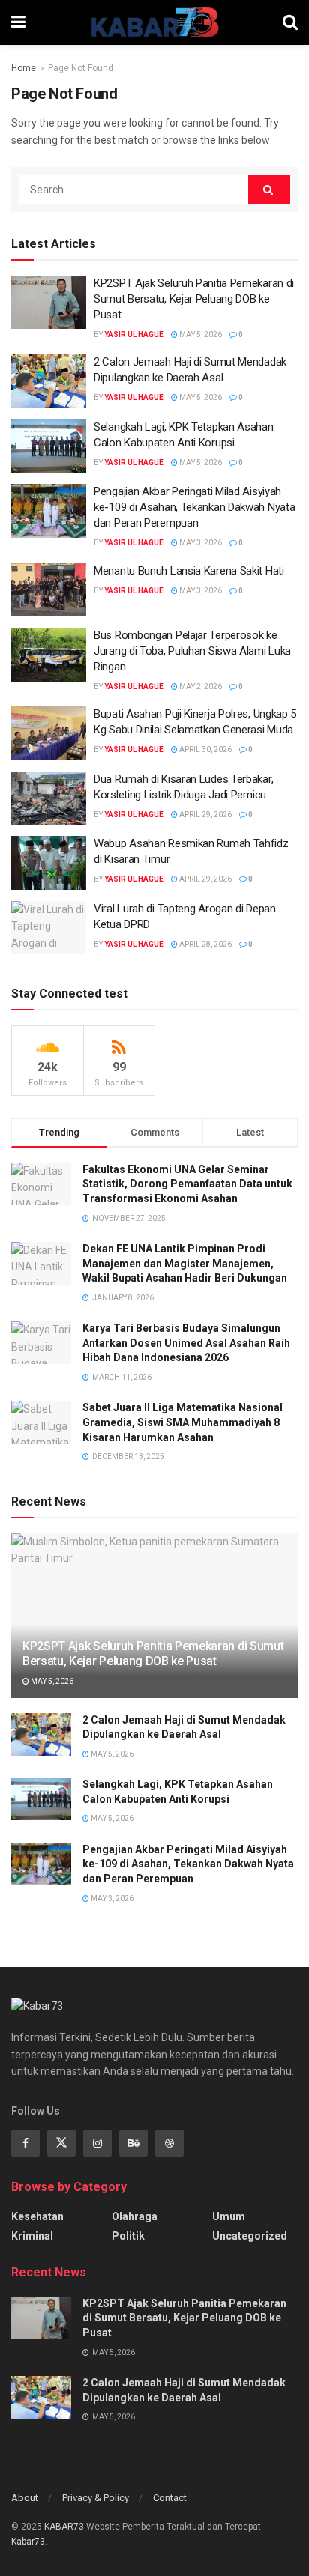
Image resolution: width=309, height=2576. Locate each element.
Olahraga (135, 2216)
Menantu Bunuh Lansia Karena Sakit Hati (189, 571)
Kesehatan (37, 2216)
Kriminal (32, 2236)
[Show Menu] (18, 22)
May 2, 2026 (200, 687)
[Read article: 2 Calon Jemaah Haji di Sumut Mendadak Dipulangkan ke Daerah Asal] (49, 381)
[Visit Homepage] (154, 22)
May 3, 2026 (200, 543)
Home (24, 68)
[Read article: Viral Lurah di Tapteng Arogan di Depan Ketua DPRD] (49, 928)
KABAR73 (64, 2527)
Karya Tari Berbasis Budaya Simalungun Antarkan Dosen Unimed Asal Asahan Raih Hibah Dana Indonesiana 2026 (186, 1343)
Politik (128, 2236)
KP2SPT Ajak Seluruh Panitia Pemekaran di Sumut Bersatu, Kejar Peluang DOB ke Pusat (194, 299)
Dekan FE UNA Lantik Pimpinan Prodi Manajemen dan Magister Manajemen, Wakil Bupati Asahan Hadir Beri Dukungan (185, 1263)
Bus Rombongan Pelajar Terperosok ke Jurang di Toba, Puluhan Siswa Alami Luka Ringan (192, 651)
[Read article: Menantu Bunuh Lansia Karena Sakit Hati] (49, 590)
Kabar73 (28, 2542)
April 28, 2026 (205, 944)
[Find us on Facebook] (25, 2143)
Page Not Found (81, 68)
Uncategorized (250, 2236)
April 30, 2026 (205, 749)
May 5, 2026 (200, 334)
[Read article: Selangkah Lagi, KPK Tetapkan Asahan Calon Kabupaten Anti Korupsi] (49, 446)
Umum (229, 2216)
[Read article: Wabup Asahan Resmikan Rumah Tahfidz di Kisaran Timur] (49, 863)
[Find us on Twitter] (61, 2143)
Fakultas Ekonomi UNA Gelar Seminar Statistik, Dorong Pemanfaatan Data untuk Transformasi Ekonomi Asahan (187, 1184)
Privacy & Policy (96, 2498)
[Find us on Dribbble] (169, 2143)
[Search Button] (290, 22)
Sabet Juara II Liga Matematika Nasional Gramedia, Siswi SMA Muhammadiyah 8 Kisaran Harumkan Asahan (183, 1422)
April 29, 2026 (205, 815)
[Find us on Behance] (133, 2143)
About (25, 2498)
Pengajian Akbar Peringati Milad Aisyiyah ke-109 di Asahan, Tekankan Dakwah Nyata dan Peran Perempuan (194, 507)
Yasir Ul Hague (134, 334)
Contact (170, 2498)
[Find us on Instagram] (97, 2143)
